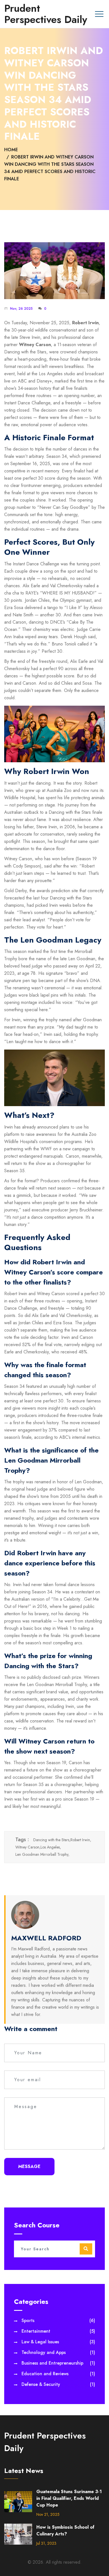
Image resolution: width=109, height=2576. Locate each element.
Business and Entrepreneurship (58, 2363)
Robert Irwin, (81, 1840)
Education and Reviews (58, 2374)
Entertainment (58, 2331)
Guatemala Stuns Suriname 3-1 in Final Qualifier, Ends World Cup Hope (69, 2498)
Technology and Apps (58, 2352)
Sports (58, 2320)
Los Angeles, (51, 1847)
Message (29, 2166)
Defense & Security (58, 2384)
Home (11, 150)
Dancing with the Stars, (52, 1840)
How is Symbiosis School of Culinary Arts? (65, 2530)
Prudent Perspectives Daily (46, 14)
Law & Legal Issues (58, 2342)
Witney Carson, (28, 1847)
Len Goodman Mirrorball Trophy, (42, 1854)
